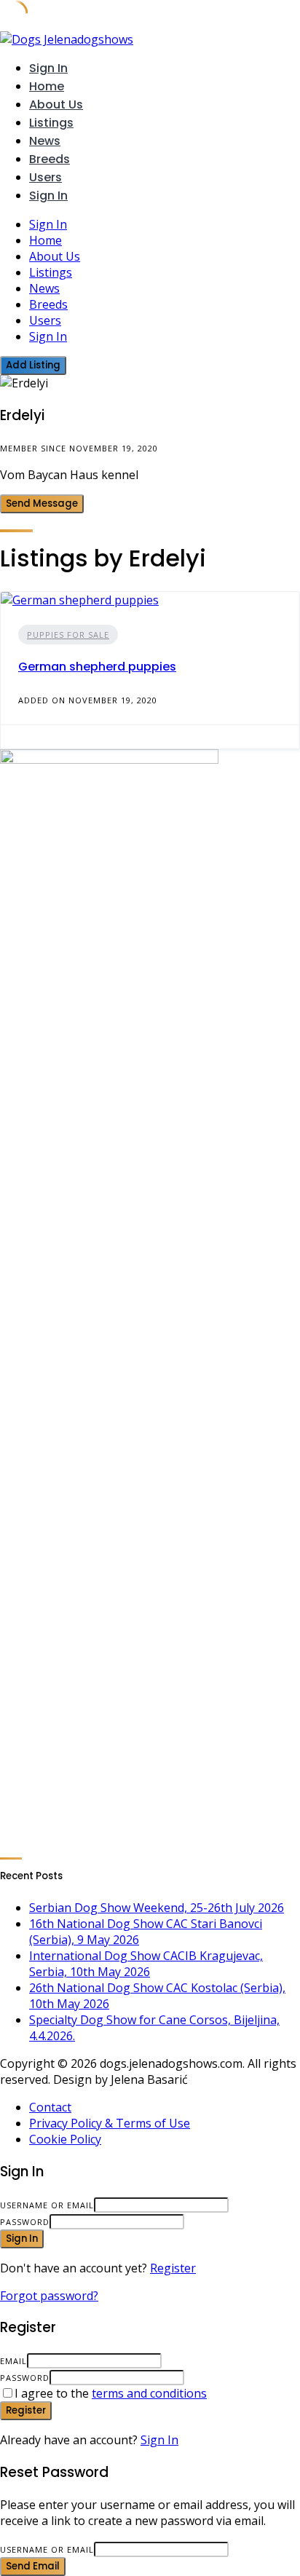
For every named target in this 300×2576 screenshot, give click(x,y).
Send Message (42, 503)
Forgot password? (49, 2296)
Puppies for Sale (68, 635)
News (45, 141)
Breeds (50, 159)
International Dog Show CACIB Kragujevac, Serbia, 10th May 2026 (146, 1964)
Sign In (159, 2440)
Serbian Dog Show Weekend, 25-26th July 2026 (157, 1908)
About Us (56, 104)
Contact (50, 2107)
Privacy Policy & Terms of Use (110, 2123)
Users (46, 177)
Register (173, 2268)
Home (47, 86)
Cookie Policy (65, 2139)
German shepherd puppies (97, 667)
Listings (51, 123)
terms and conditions (149, 2393)
